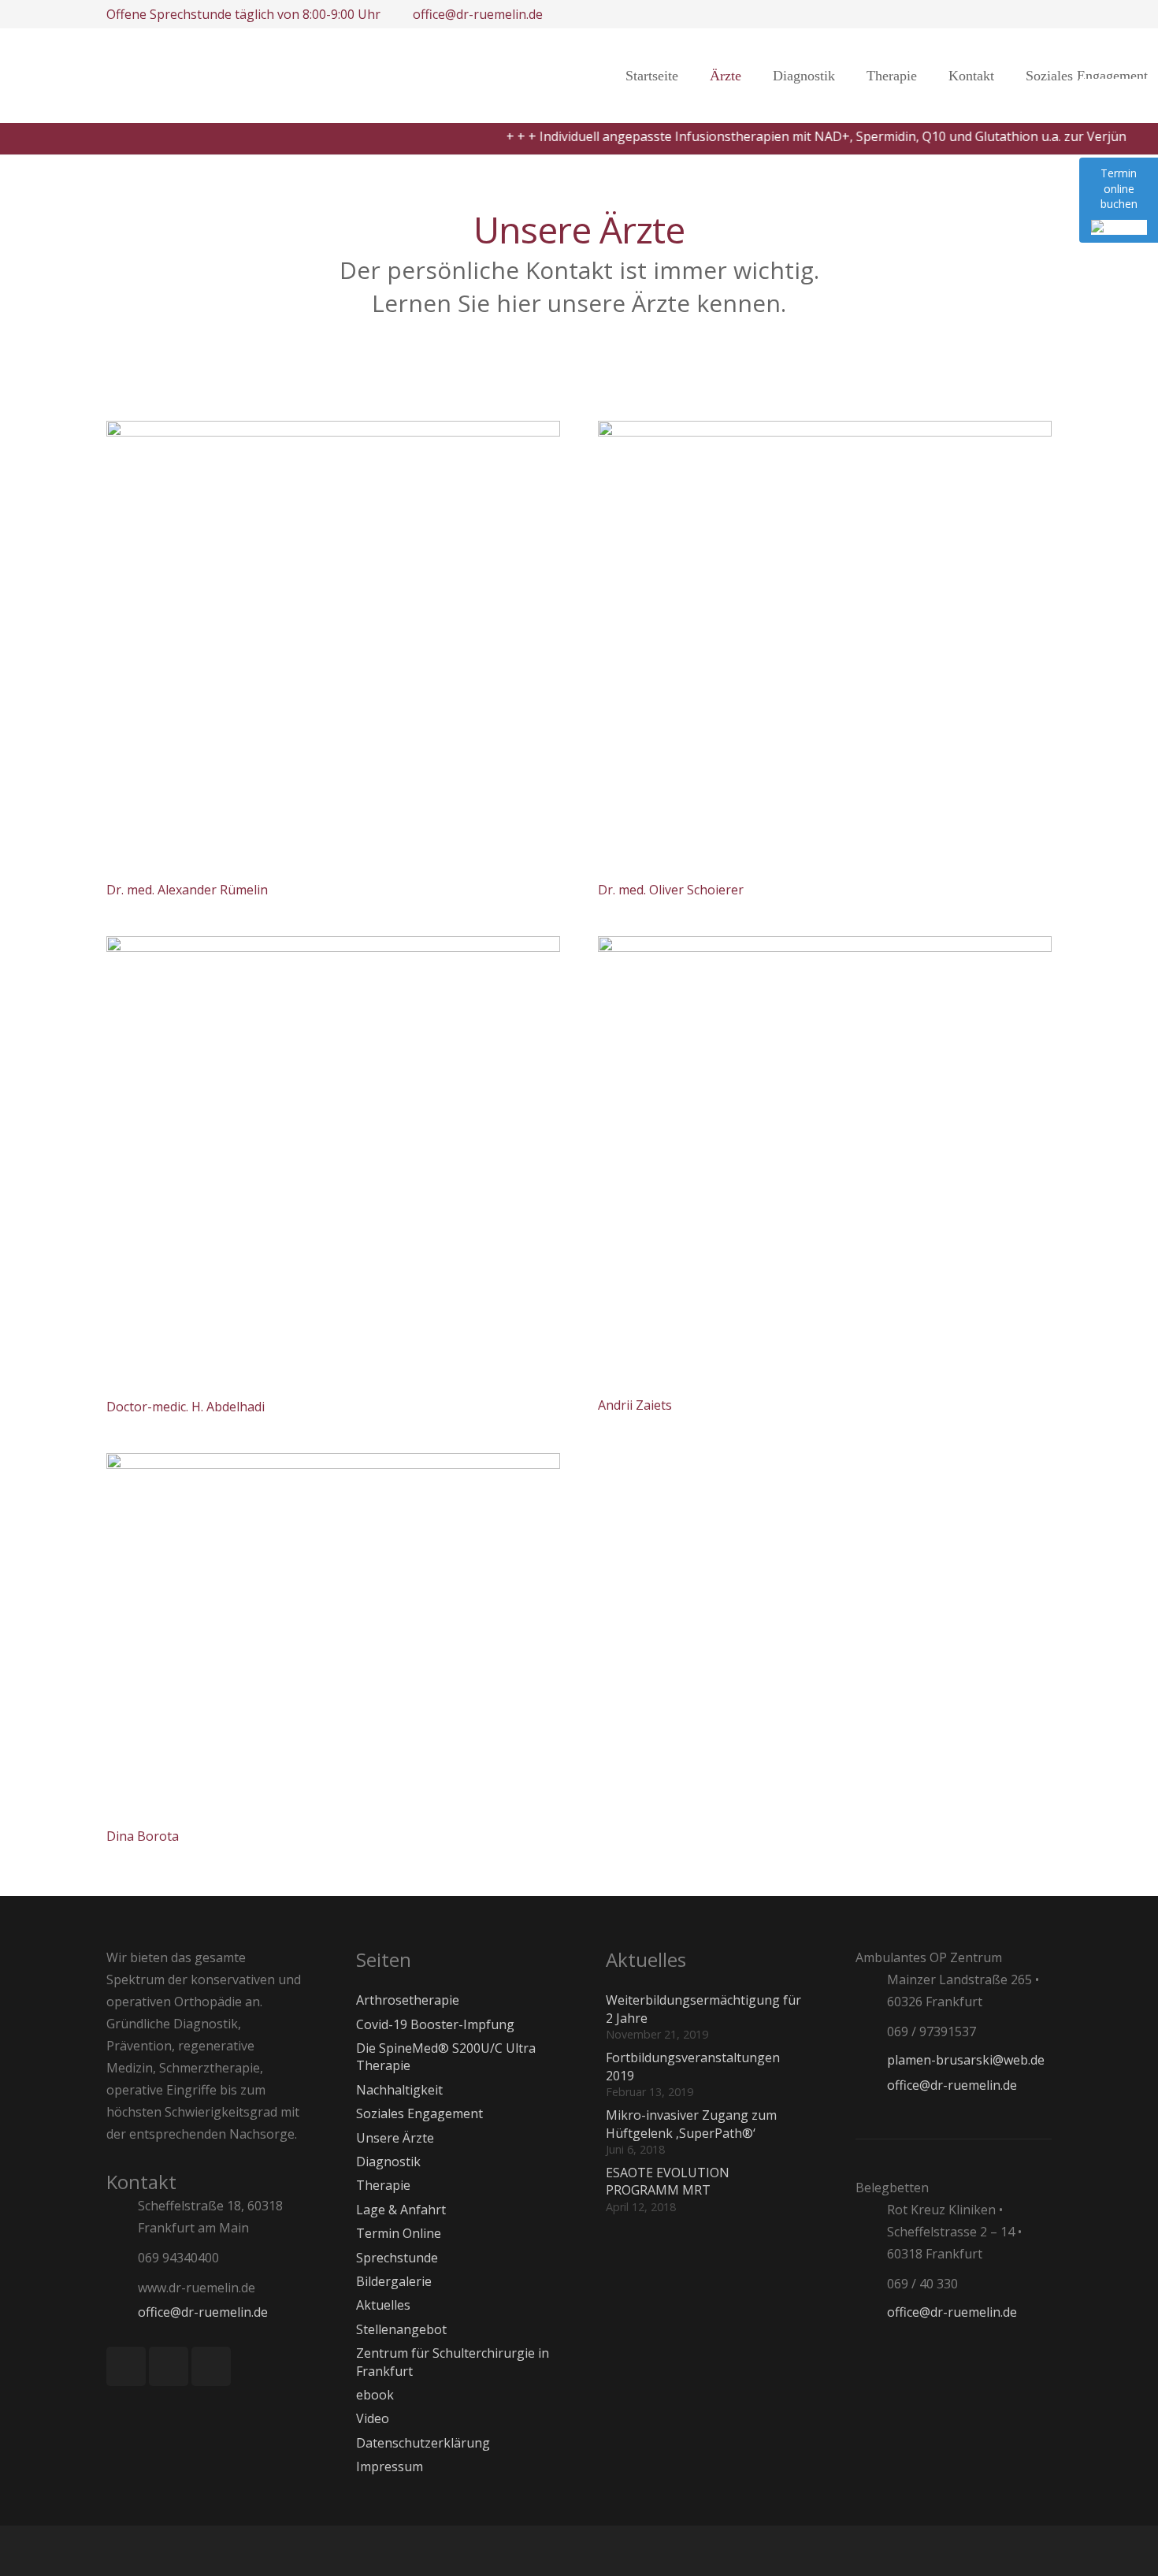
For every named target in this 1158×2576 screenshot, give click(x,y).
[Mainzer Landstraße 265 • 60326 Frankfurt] (871, 1990)
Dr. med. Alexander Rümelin (187, 890)
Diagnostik (388, 2162)
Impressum (390, 2466)
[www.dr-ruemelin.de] (122, 2288)
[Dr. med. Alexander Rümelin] (333, 648)
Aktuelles (383, 2305)
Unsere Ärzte (395, 2138)
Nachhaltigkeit (399, 2090)
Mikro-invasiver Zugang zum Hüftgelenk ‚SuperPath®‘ (691, 2124)
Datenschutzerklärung (423, 2443)
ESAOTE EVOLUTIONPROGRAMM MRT (668, 2181)
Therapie (383, 2185)
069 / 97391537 (932, 2031)
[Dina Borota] (333, 1637)
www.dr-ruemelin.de (197, 2288)
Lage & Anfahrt (401, 2210)
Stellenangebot (401, 2329)
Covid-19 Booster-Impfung (435, 2024)
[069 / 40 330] (871, 2283)
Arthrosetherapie (408, 2000)
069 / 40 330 (922, 2284)
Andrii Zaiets (635, 1405)
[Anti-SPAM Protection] (277, 2312)
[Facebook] (126, 2366)
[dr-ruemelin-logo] (349, 76)
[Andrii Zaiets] (825, 1163)
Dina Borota (143, 1836)
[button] (926, 76)
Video (373, 2418)
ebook (375, 2395)
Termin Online (399, 2233)
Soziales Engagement (419, 2113)
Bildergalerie (394, 2281)
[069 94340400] (122, 2258)
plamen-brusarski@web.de (966, 2060)
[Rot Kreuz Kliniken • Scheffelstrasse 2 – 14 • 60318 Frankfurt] (871, 2231)
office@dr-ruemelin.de (203, 2312)
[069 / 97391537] (871, 2031)
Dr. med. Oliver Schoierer (671, 890)
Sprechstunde (397, 2258)
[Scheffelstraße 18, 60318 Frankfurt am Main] (122, 2217)
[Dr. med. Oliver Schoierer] (825, 648)
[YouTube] (211, 2366)
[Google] (169, 2366)
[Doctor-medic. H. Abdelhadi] (333, 1164)
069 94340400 (178, 2258)
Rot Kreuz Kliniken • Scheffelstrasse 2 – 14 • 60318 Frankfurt (954, 2232)
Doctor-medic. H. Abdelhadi (186, 1407)
